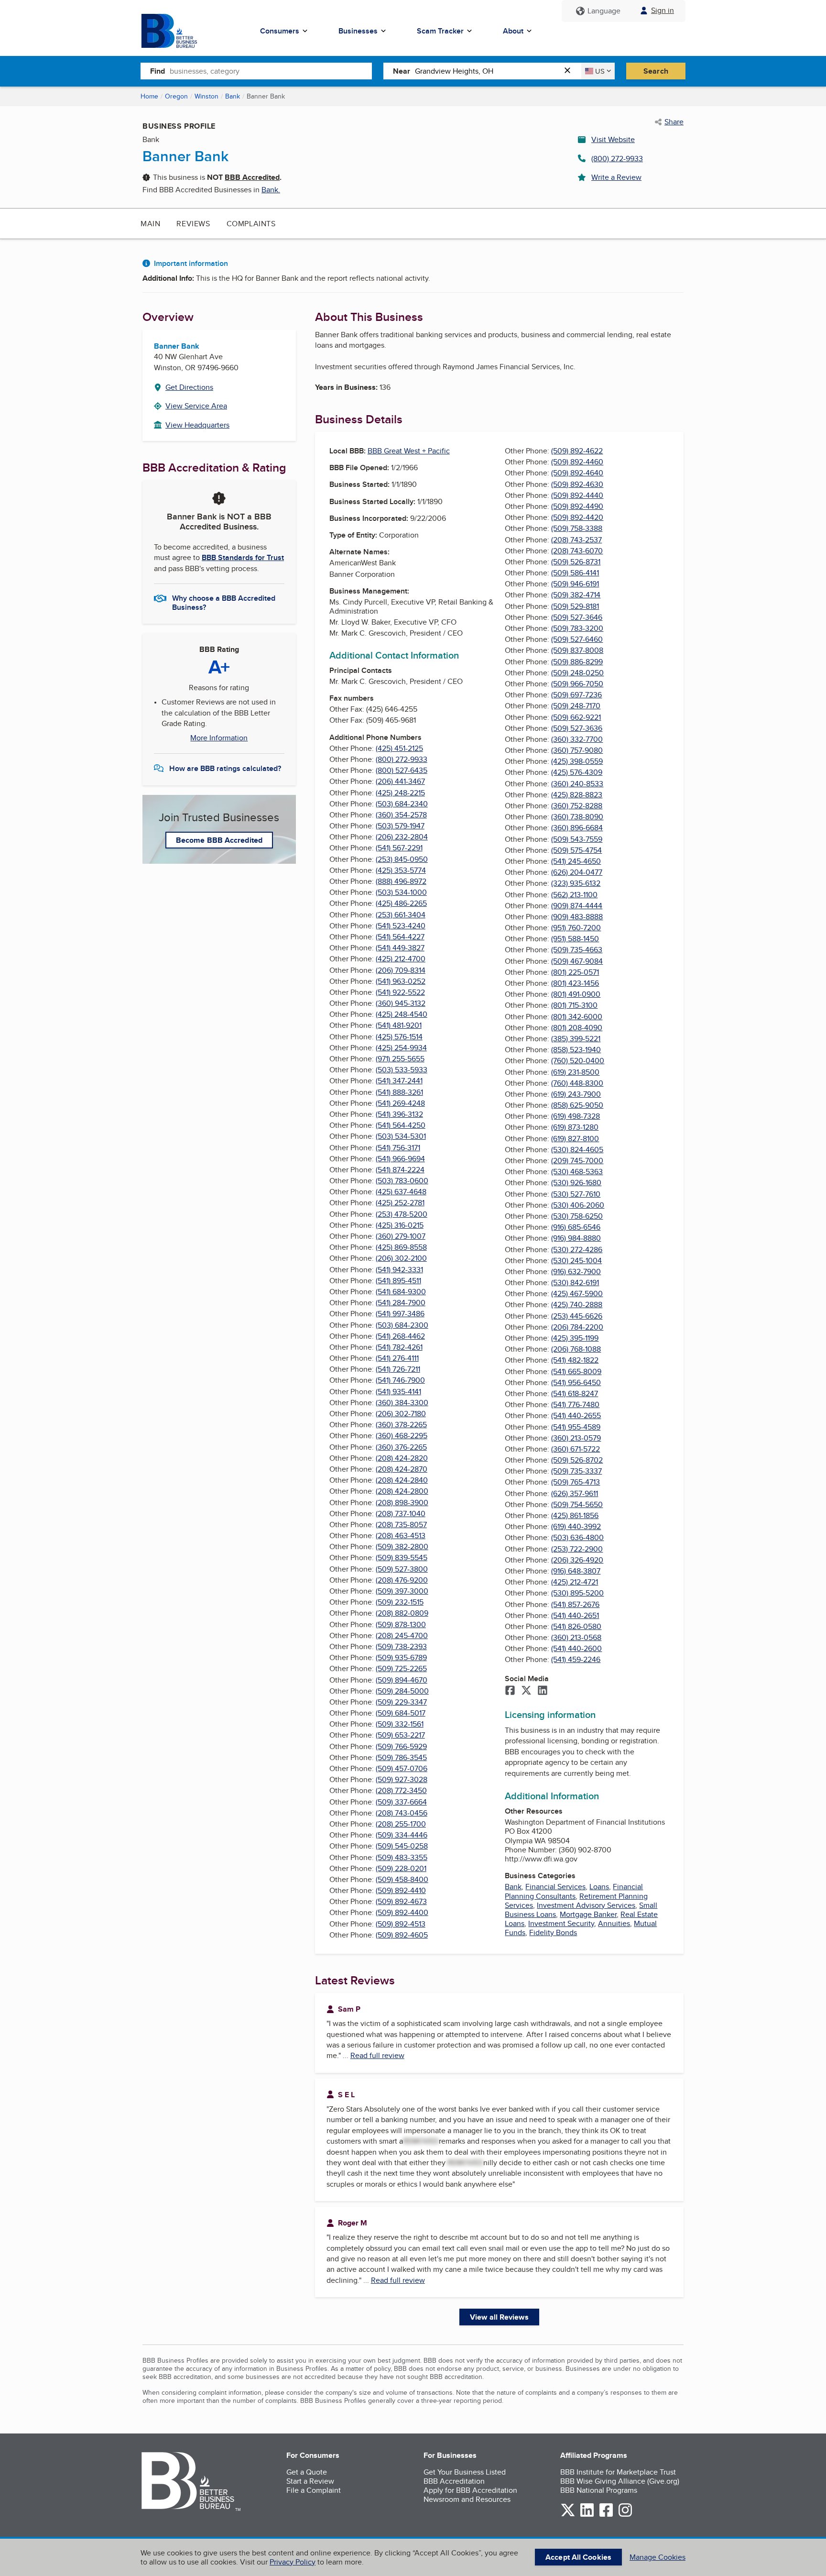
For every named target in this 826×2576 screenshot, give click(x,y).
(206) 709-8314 (401, 970)
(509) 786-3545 (401, 1757)
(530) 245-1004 (576, 1260)
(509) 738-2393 (401, 1646)
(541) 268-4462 (400, 1336)
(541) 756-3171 (398, 1148)
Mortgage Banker (588, 1914)
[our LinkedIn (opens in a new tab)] (587, 2515)
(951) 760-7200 (576, 928)
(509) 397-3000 (402, 1591)
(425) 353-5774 (401, 870)
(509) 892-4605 (402, 1935)
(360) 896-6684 (577, 828)
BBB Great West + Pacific (409, 451)
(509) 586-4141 (575, 573)
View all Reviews (499, 2317)
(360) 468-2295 (402, 1436)
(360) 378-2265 (401, 1425)
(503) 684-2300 (402, 1325)
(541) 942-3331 (399, 1270)
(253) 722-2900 (577, 1549)
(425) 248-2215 (400, 793)
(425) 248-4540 (402, 1014)
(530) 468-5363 (577, 1172)
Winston (206, 96)
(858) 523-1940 (576, 1050)
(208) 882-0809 (402, 1613)
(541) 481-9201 (399, 1025)
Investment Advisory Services (586, 1905)
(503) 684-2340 (402, 804)
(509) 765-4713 (576, 1482)
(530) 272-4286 (577, 1249)
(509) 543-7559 (577, 839)
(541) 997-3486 (400, 1314)
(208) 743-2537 (576, 540)
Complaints (251, 224)
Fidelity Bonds (553, 1932)
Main (150, 224)
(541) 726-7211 (398, 1369)
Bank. (271, 190)
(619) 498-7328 (576, 1116)
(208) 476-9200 (402, 1580)
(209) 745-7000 (577, 1161)
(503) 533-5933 (402, 1070)
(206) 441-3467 (400, 781)
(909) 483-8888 (577, 917)
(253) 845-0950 (402, 859)
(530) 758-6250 (577, 1216)
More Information (219, 738)
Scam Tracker (440, 31)
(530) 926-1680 (576, 1183)
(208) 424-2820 (402, 1458)
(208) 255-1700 (401, 1824)
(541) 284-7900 (401, 1303)
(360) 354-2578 (401, 815)
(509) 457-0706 (402, 1768)
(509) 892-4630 (577, 484)
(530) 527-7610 (576, 1194)
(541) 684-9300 (401, 1292)
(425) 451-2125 (399, 748)
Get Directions (189, 387)
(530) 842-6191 (575, 1282)
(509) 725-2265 (401, 1668)
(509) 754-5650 (577, 1504)
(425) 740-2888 (577, 1305)
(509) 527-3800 (402, 1569)
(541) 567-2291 (399, 848)
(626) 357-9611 (575, 1493)
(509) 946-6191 (575, 584)
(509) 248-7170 (576, 706)
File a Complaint (314, 2490)
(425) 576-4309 (577, 772)
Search (656, 71)
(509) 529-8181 (575, 606)
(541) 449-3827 (400, 948)
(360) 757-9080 (577, 750)
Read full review (377, 2055)
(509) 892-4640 (577, 473)
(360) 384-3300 (402, 1403)
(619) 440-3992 (576, 1526)
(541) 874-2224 (400, 1170)
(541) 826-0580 (576, 1626)
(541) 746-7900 (400, 1380)
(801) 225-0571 (575, 972)
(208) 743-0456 (402, 1813)
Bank (233, 96)
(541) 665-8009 (576, 1371)
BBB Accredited (252, 177)
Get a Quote (307, 2472)
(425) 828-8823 (577, 795)
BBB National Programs (599, 2490)
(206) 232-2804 (402, 837)
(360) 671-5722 (576, 1449)
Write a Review (616, 177)
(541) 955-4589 (576, 1427)
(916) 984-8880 (576, 1238)
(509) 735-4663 (577, 950)
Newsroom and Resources (467, 2499)
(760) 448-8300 (577, 1083)
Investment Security (561, 1923)
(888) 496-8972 (401, 881)
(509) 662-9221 (576, 717)
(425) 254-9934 (401, 1048)
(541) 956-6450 (576, 1382)
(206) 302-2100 (401, 1258)
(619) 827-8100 (575, 1139)
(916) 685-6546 (576, 1227)
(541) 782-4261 (399, 1347)
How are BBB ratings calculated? (225, 768)
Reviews (193, 224)
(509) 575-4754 (576, 850)
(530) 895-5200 (577, 1593)
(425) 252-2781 (400, 1203)
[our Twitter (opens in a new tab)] (568, 2515)
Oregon (176, 96)
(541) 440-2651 (575, 1615)
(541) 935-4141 (398, 1392)
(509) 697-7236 (576, 695)
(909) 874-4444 (577, 906)
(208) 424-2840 (402, 1480)
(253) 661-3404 (401, 915)
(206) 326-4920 (577, 1560)
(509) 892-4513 (401, 1924)
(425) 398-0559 (577, 761)
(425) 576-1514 (399, 1037)
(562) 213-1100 (574, 895)
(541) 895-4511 (398, 1281)
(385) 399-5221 (576, 1039)
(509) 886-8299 (577, 662)
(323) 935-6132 (576, 883)
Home (149, 96)
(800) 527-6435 (402, 770)
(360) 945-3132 (401, 1003)
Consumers (280, 31)
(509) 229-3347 (401, 1702)
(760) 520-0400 (578, 1061)
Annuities (614, 1923)
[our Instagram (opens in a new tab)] (625, 2515)
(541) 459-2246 (576, 1659)
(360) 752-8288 (577, 806)
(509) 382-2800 (402, 1547)
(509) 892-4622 (577, 451)
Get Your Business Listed (465, 2472)
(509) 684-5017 (401, 1713)
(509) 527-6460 (577, 639)
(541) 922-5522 (400, 992)
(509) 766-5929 (401, 1746)
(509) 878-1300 (401, 1624)
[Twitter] (526, 1691)
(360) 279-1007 (401, 1236)
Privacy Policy (293, 2562)
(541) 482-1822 (575, 1360)
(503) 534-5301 (401, 1136)
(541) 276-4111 (397, 1358)
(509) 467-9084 (577, 961)
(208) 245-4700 (402, 1635)
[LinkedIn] (543, 1691)
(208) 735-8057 (401, 1525)
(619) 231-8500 (575, 1072)
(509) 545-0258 (402, 1846)
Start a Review (310, 2481)
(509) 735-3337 (576, 1471)
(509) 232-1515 (400, 1602)
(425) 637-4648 (401, 1192)
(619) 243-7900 (576, 1094)
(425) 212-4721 (575, 1582)
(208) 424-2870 (402, 1469)
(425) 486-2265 (401, 903)
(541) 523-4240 (401, 926)
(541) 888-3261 (399, 1092)
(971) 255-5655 (400, 1059)
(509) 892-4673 (401, 1901)
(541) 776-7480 (575, 1404)
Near (402, 71)
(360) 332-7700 (577, 739)
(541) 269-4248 (400, 1103)
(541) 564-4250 (401, 1125)
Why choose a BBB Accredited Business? (224, 602)
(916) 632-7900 (576, 1271)
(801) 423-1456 (575, 983)
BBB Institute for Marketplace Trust (618, 2472)
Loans (599, 1887)
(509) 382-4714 (576, 595)
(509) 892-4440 (577, 495)
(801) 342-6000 (577, 1017)
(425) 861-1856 (575, 1515)
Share (674, 122)
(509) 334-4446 (402, 1835)
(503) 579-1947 (400, 826)
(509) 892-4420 (577, 517)
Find (158, 71)
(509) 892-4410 (401, 1890)
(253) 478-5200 (402, 1214)
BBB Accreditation (454, 2481)
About (513, 31)
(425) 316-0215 (400, 1225)
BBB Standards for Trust (243, 557)
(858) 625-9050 (577, 1105)
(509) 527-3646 (577, 617)
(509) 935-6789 (401, 1657)
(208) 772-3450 (401, 1790)
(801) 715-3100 (574, 1005)
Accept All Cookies (578, 2557)
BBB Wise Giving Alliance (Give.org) (620, 2481)
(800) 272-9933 (617, 159)
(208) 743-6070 (577, 551)
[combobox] (271, 71)
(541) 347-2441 (399, 1081)
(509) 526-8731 (576, 562)
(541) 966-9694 (400, 1159)
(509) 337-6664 (401, 1802)
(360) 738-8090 (577, 817)
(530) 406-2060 (578, 1205)
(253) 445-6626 (577, 1316)
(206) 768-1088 (576, 1349)
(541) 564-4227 (400, 937)
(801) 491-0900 (576, 994)
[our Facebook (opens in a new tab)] (606, 2515)
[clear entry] (570, 71)
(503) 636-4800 (577, 1537)
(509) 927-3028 (402, 1779)
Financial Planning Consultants (574, 1891)
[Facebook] (510, 1691)
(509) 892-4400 (402, 1912)
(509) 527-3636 (577, 728)
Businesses (358, 31)
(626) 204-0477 (577, 872)
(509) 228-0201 (401, 1868)
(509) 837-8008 (577, 650)
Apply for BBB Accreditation (470, 2490)
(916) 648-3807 (576, 1571)
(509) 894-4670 (402, 1680)
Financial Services (555, 1887)
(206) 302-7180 (401, 1414)
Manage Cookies (658, 2557)
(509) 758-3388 (577, 528)
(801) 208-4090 (577, 1028)
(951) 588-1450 (575, 939)
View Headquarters (197, 425)
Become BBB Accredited (219, 840)
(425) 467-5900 (577, 1294)
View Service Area (196, 406)
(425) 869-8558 (401, 1247)
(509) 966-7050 (577, 684)
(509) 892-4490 (577, 506)
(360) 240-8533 (577, 784)
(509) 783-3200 (577, 628)
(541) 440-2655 (576, 1415)
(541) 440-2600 (576, 1648)
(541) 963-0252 (401, 981)
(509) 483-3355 (402, 1857)
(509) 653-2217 (400, 1735)
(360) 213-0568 (576, 1637)
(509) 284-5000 (402, 1691)
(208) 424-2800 (402, 1491)
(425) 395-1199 (575, 1338)
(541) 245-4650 (576, 861)
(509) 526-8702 (577, 1460)
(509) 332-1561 (400, 1724)
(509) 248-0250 (577, 673)
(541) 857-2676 (575, 1604)
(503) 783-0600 (402, 1181)
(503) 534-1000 (401, 892)
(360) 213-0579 (576, 1438)
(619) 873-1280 (575, 1127)
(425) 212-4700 (401, 959)
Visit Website (613, 139)
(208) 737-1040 (401, 1514)
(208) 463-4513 (401, 1536)
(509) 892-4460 (577, 462)
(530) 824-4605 (577, 1150)
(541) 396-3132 (399, 1114)
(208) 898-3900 (402, 1503)
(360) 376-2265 (401, 1447)
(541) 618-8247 (575, 1393)
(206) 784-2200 (577, 1327)
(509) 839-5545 (402, 1558)
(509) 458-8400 (402, 1879)
